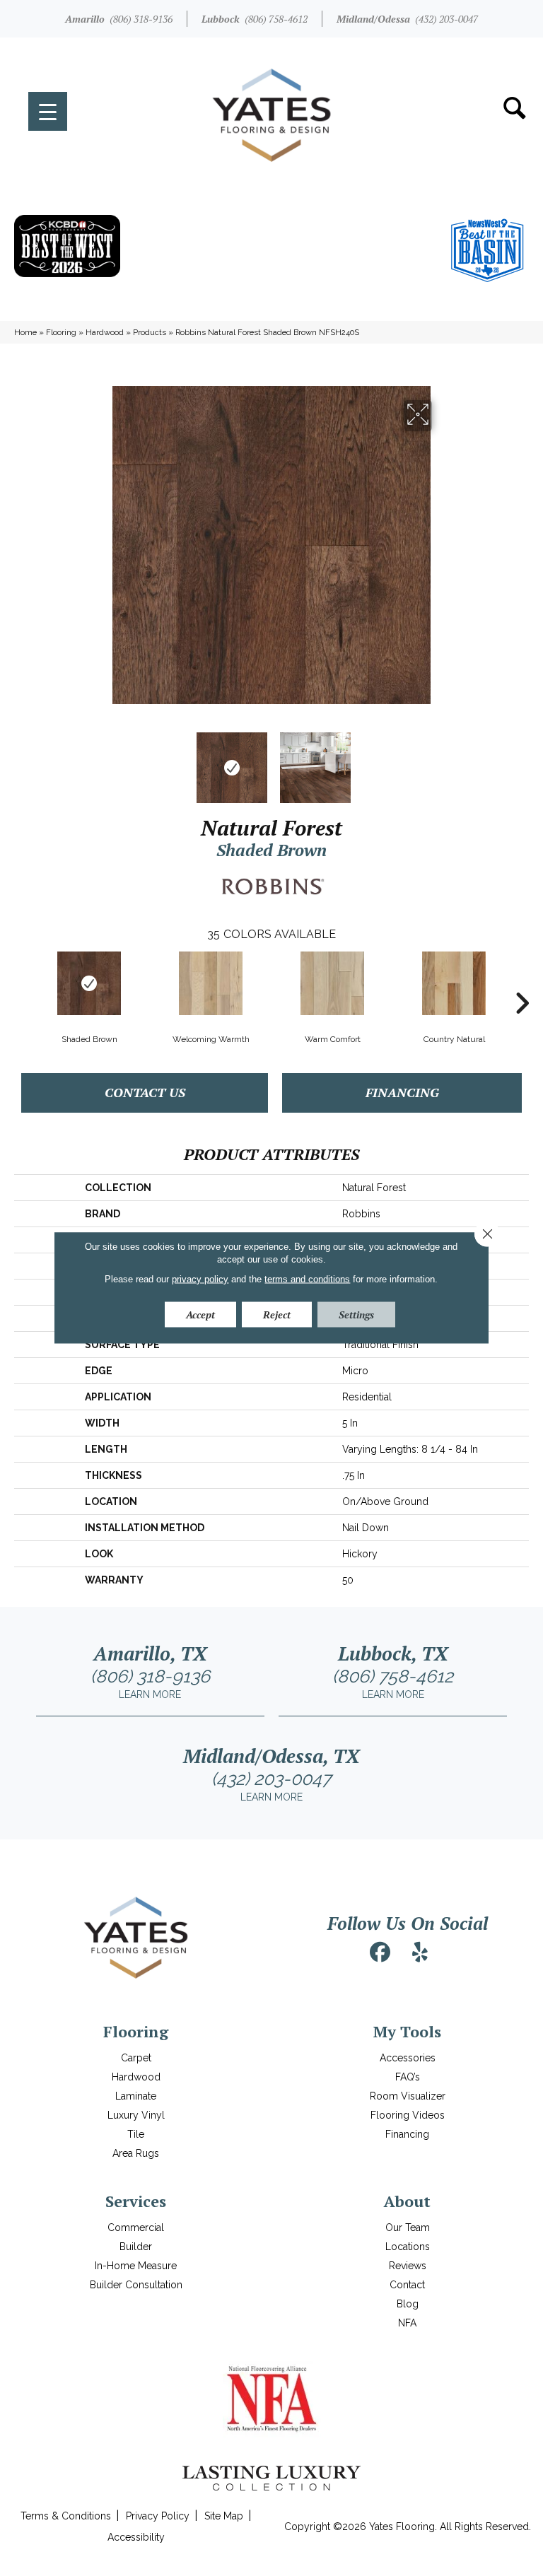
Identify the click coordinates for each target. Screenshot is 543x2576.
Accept (200, 1315)
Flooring (61, 332)
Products (150, 332)
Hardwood (105, 332)
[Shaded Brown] (89, 983)
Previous (102, 761)
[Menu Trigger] (48, 111)
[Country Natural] (454, 983)
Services (136, 2201)
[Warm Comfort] (332, 983)
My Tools (407, 2031)
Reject (277, 1315)
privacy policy (200, 1279)
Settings (356, 1315)
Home (25, 332)
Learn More (150, 1694)
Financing (402, 1092)
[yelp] (420, 1953)
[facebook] (380, 1953)
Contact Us (145, 1092)
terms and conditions (307, 1279)
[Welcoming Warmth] (211, 983)
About (407, 2201)
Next (441, 761)
